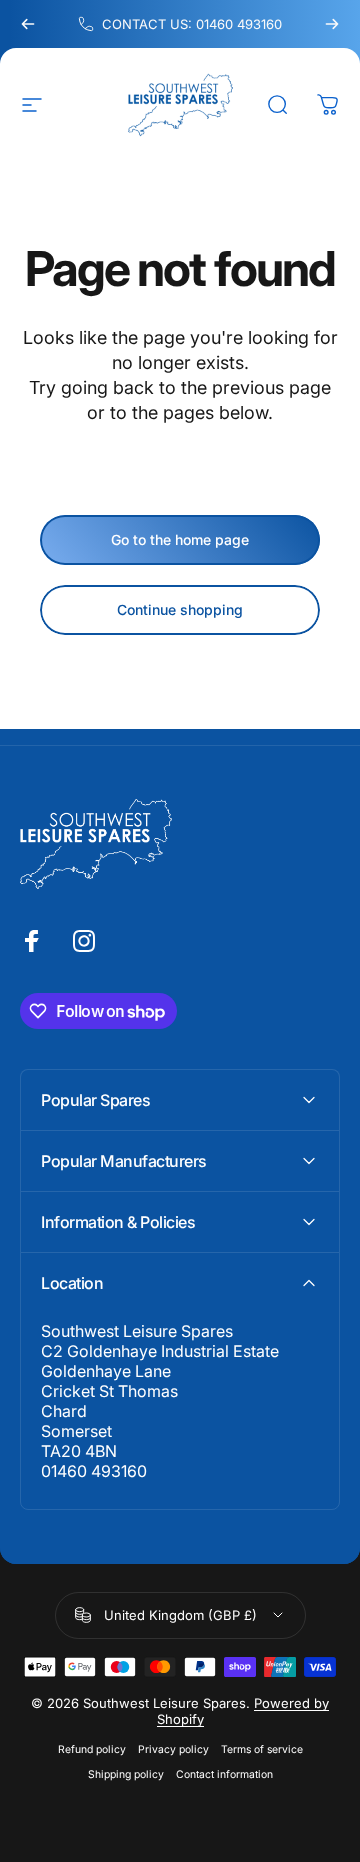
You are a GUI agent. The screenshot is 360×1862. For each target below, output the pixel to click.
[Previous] (28, 24)
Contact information (224, 1774)
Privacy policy (173, 1749)
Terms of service (262, 1749)
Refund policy (92, 1749)
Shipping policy (126, 1774)
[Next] (332, 24)
